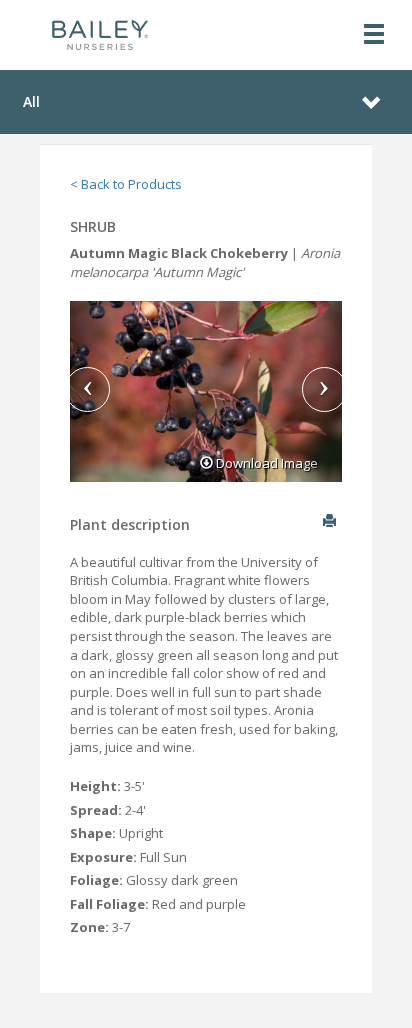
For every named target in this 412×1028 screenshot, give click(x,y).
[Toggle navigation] (374, 35)
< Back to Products (126, 184)
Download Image (265, 463)
